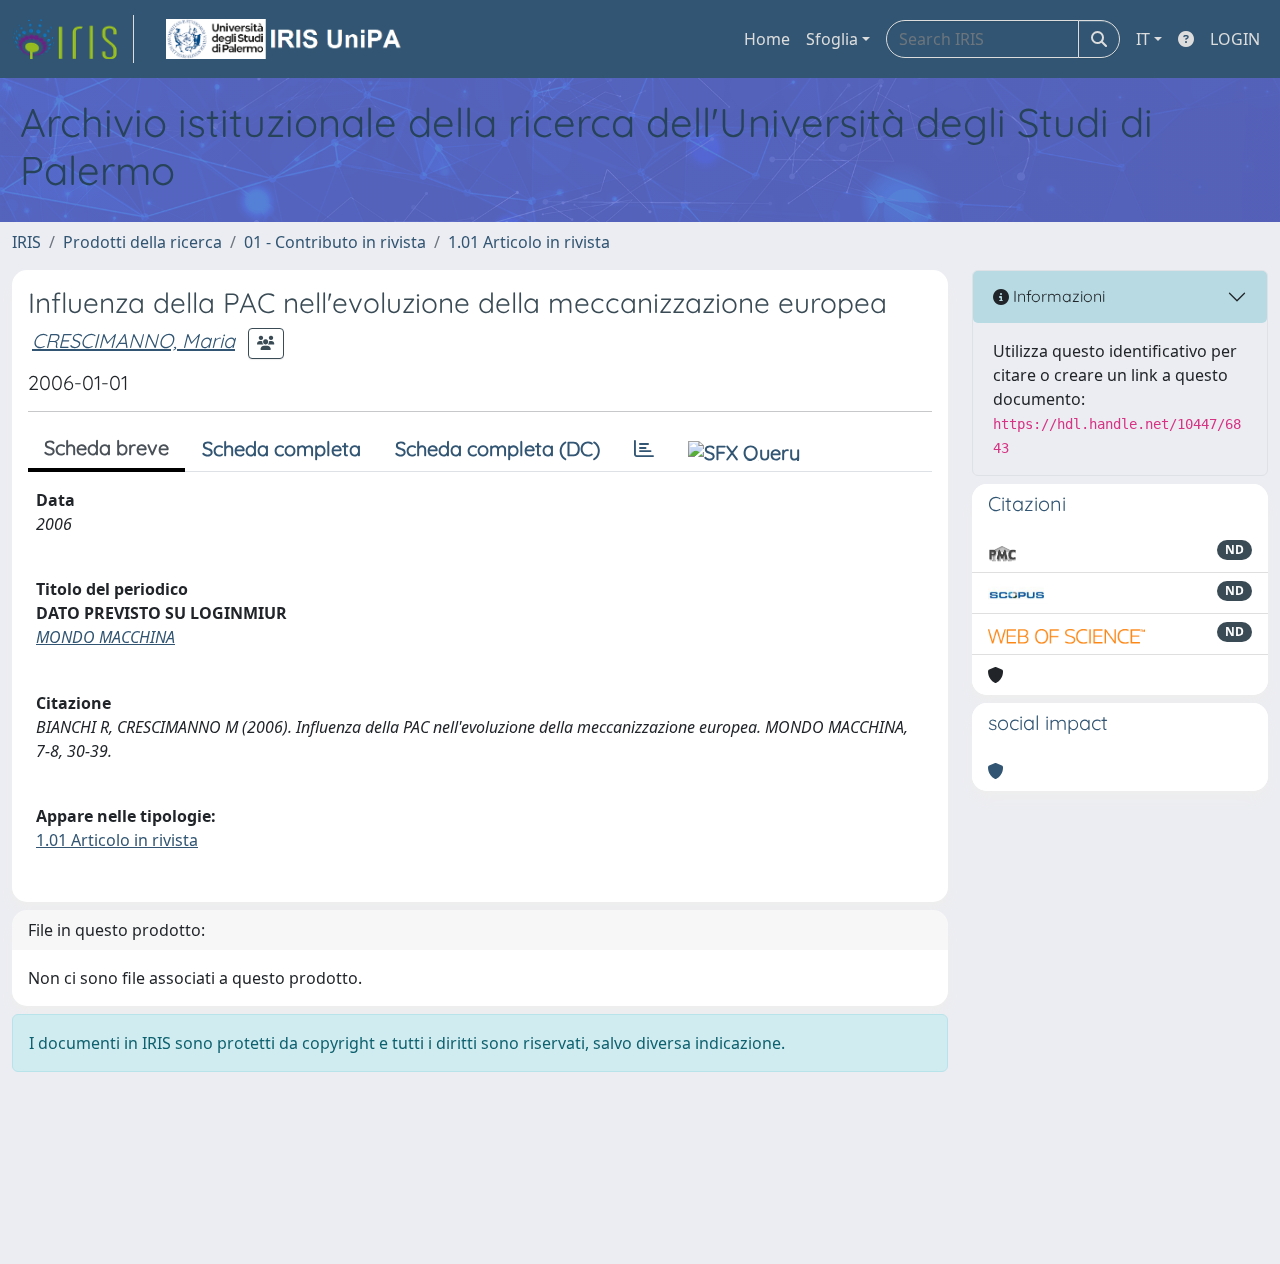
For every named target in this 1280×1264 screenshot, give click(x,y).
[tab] (644, 449)
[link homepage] (73, 39)
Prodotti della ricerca (142, 242)
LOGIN (1235, 39)
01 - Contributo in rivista (335, 242)
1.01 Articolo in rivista (529, 242)
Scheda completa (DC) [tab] (497, 448)
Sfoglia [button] (832, 39)
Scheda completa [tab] (281, 448)
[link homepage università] (285, 39)
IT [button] (1143, 39)
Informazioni (1057, 296)
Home (767, 39)
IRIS (26, 242)
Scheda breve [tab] (106, 447)
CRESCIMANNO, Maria (133, 340)
